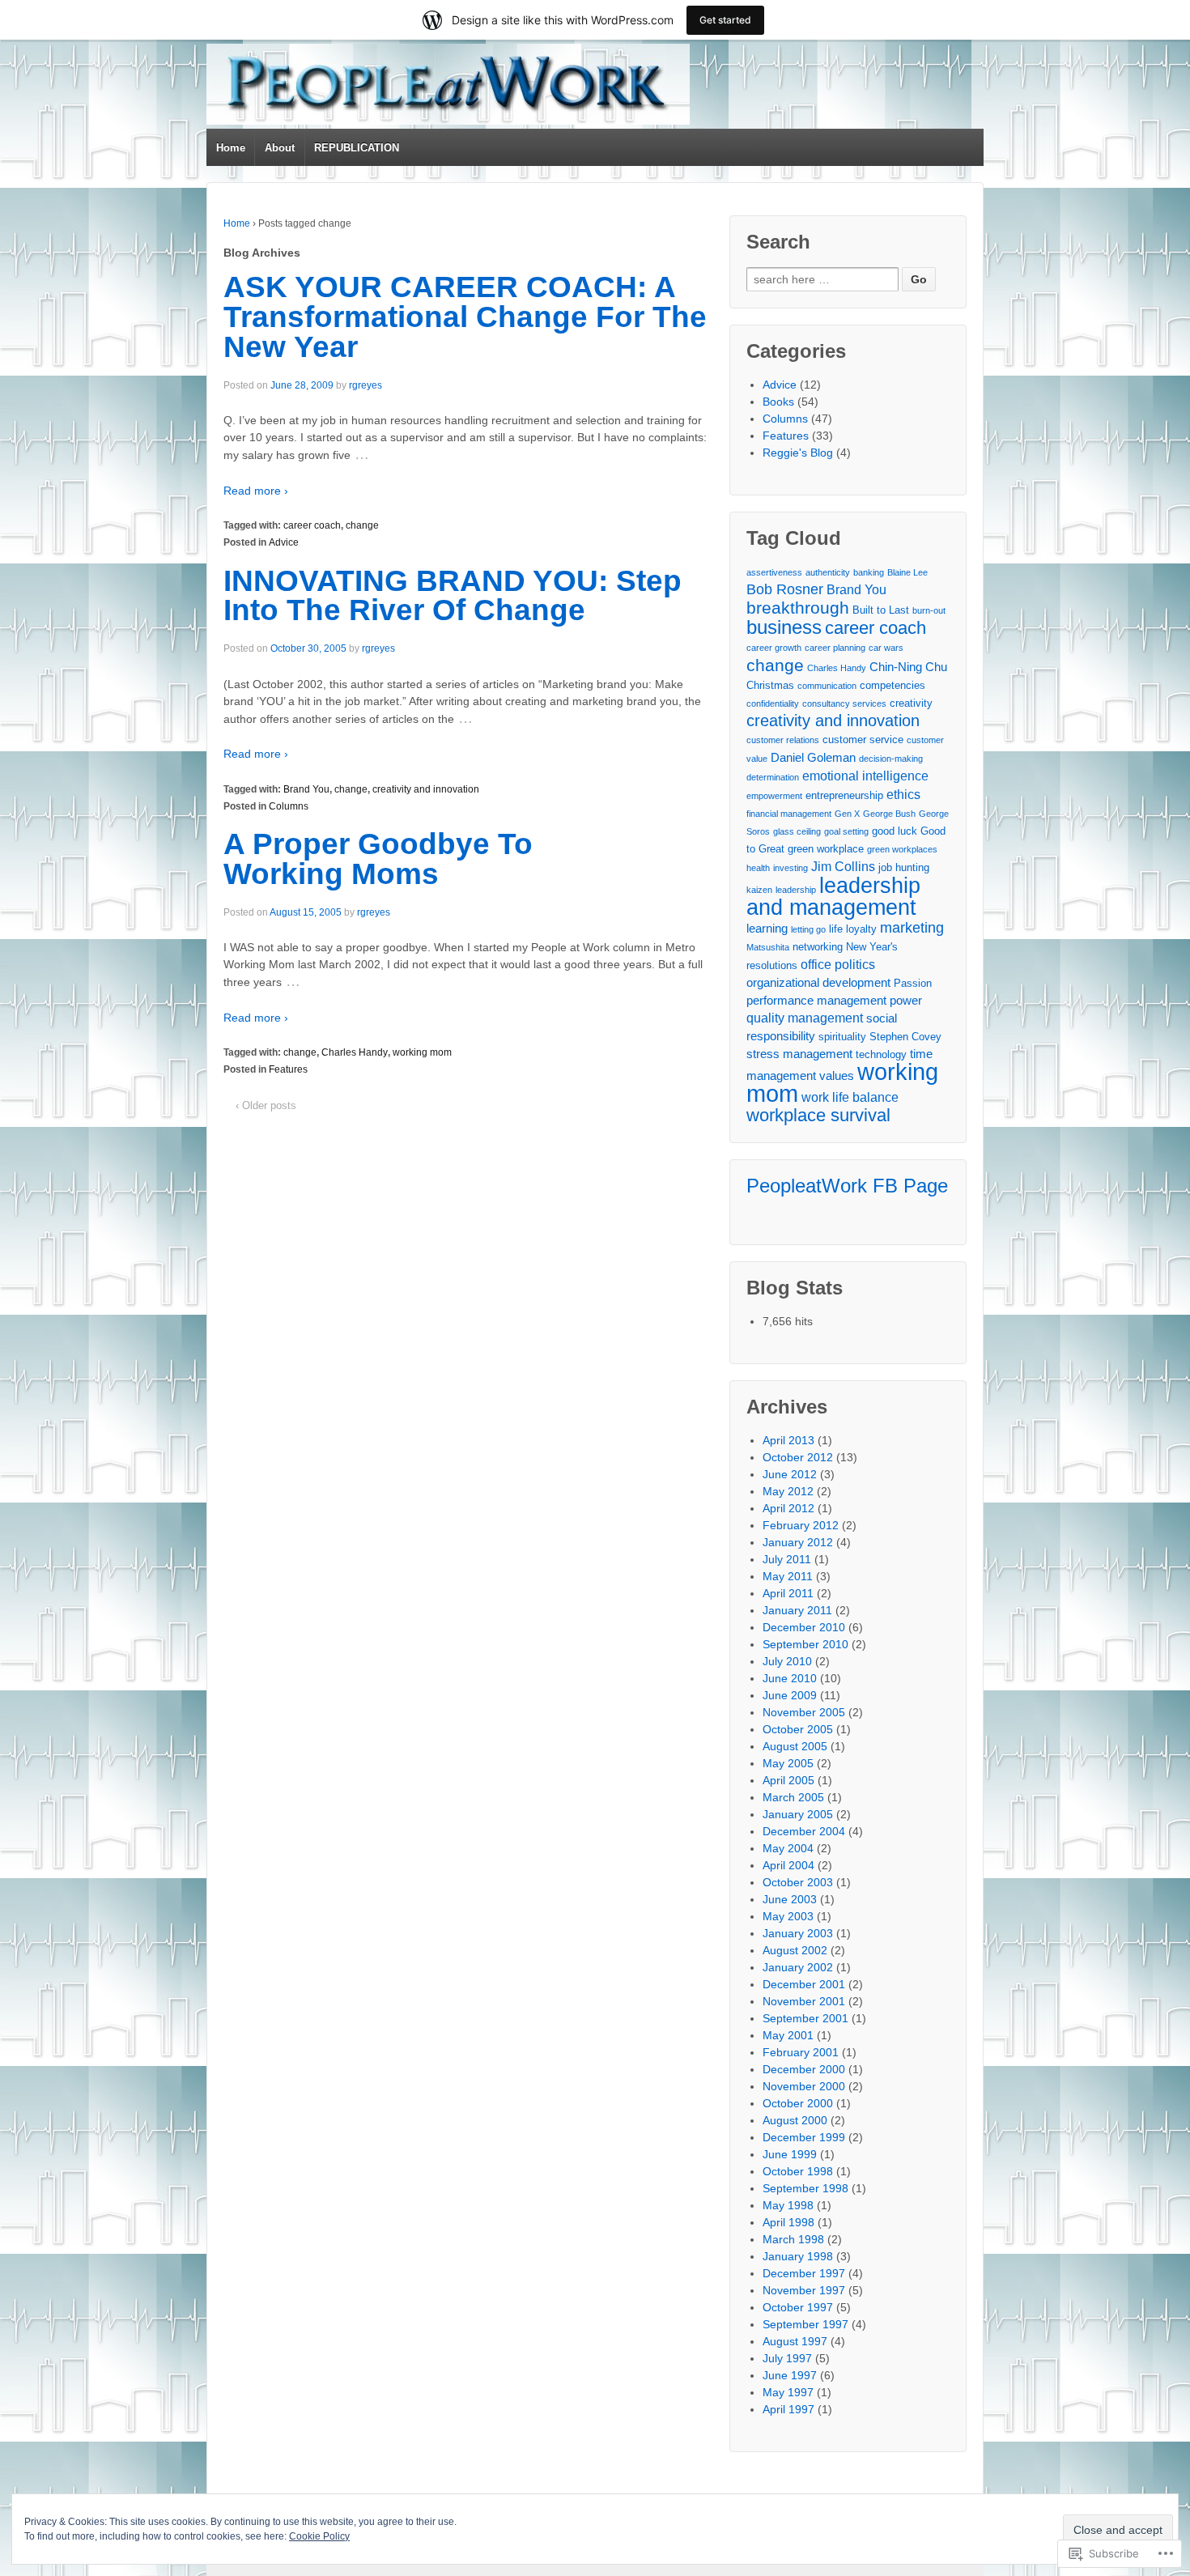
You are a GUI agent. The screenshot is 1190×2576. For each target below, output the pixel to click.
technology (881, 1054)
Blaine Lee (907, 572)
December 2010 (804, 1627)
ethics (903, 794)
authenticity (828, 572)
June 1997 (790, 2375)
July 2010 (787, 1661)
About (280, 148)
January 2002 (798, 1967)
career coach (312, 525)
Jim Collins (843, 866)
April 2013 (788, 1440)
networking (818, 947)
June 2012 (790, 1474)
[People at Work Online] (448, 84)
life (836, 929)
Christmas (770, 685)
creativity (911, 703)
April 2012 (788, 1508)
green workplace (826, 849)
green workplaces (902, 849)
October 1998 (798, 2171)
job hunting (904, 867)
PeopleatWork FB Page (847, 1186)
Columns (289, 806)
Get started (725, 20)
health (758, 868)
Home (231, 148)
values (837, 1075)
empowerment (774, 796)
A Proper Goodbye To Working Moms (378, 859)
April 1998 (788, 2222)
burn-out (929, 610)
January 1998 (798, 2256)
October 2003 (798, 1882)
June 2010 (790, 1678)
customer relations (783, 740)
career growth (774, 648)
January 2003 (798, 1933)
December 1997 (804, 2273)
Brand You (306, 789)
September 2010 (805, 1644)
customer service (863, 740)
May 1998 (788, 2205)
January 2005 (798, 1814)
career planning (835, 648)
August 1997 (795, 2341)
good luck (895, 831)
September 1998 (805, 2188)
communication (827, 686)
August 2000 (795, 2120)
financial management (789, 814)
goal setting (846, 831)
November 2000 (804, 2086)
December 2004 (804, 1831)
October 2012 (798, 1457)
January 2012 (798, 1542)
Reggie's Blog (798, 453)
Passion (913, 983)
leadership (796, 890)
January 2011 (797, 1610)
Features (288, 1069)
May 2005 (788, 1763)
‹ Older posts (266, 1105)
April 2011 (788, 1593)
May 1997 (788, 2392)
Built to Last (881, 610)
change (362, 525)
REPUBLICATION (357, 148)
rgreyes (365, 385)
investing (790, 868)
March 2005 (793, 1797)
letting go (808, 929)
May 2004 (788, 1848)
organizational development (818, 982)
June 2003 (790, 1899)
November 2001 (804, 2001)
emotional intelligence (865, 776)
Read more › (256, 491)
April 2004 (788, 1865)
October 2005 (798, 1729)
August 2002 (795, 1950)
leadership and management (833, 896)
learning (767, 928)
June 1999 (790, 2154)
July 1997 (787, 2358)
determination (773, 777)
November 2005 (804, 1712)
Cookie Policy (319, 2536)
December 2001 (804, 1984)
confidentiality (773, 704)
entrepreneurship (844, 795)
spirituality (842, 1037)
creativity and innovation (426, 789)
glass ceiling (797, 831)
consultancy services (844, 704)
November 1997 (804, 2290)
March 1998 (793, 2239)
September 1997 (805, 2324)
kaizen (759, 890)
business (784, 627)
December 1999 (804, 2137)
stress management (799, 1054)
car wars (886, 648)
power (906, 1000)
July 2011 (787, 1559)
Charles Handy (355, 1052)
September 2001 (805, 2018)
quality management (805, 1018)
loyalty (861, 929)
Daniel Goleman (813, 757)
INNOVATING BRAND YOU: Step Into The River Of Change (453, 596)
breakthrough (798, 608)
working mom (422, 1052)
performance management (816, 1000)
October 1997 (798, 2307)
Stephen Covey (905, 1037)
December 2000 (804, 2069)
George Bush (889, 814)
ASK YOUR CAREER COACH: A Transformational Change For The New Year (465, 317)
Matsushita (768, 947)
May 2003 (788, 1916)
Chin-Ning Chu (908, 667)
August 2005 (795, 1746)
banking (869, 572)
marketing (912, 928)
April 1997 (788, 2409)
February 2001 (801, 2052)
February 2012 (801, 1525)
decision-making (891, 759)
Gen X (847, 814)
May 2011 (788, 1576)
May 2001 (788, 2035)
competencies (892, 685)
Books (778, 402)
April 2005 (788, 1780)
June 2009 (790, 1695)
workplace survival (818, 1115)
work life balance (850, 1097)
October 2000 (798, 2103)
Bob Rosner (785, 589)
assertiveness (774, 572)
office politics (838, 964)
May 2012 (788, 1491)
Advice (284, 542)
